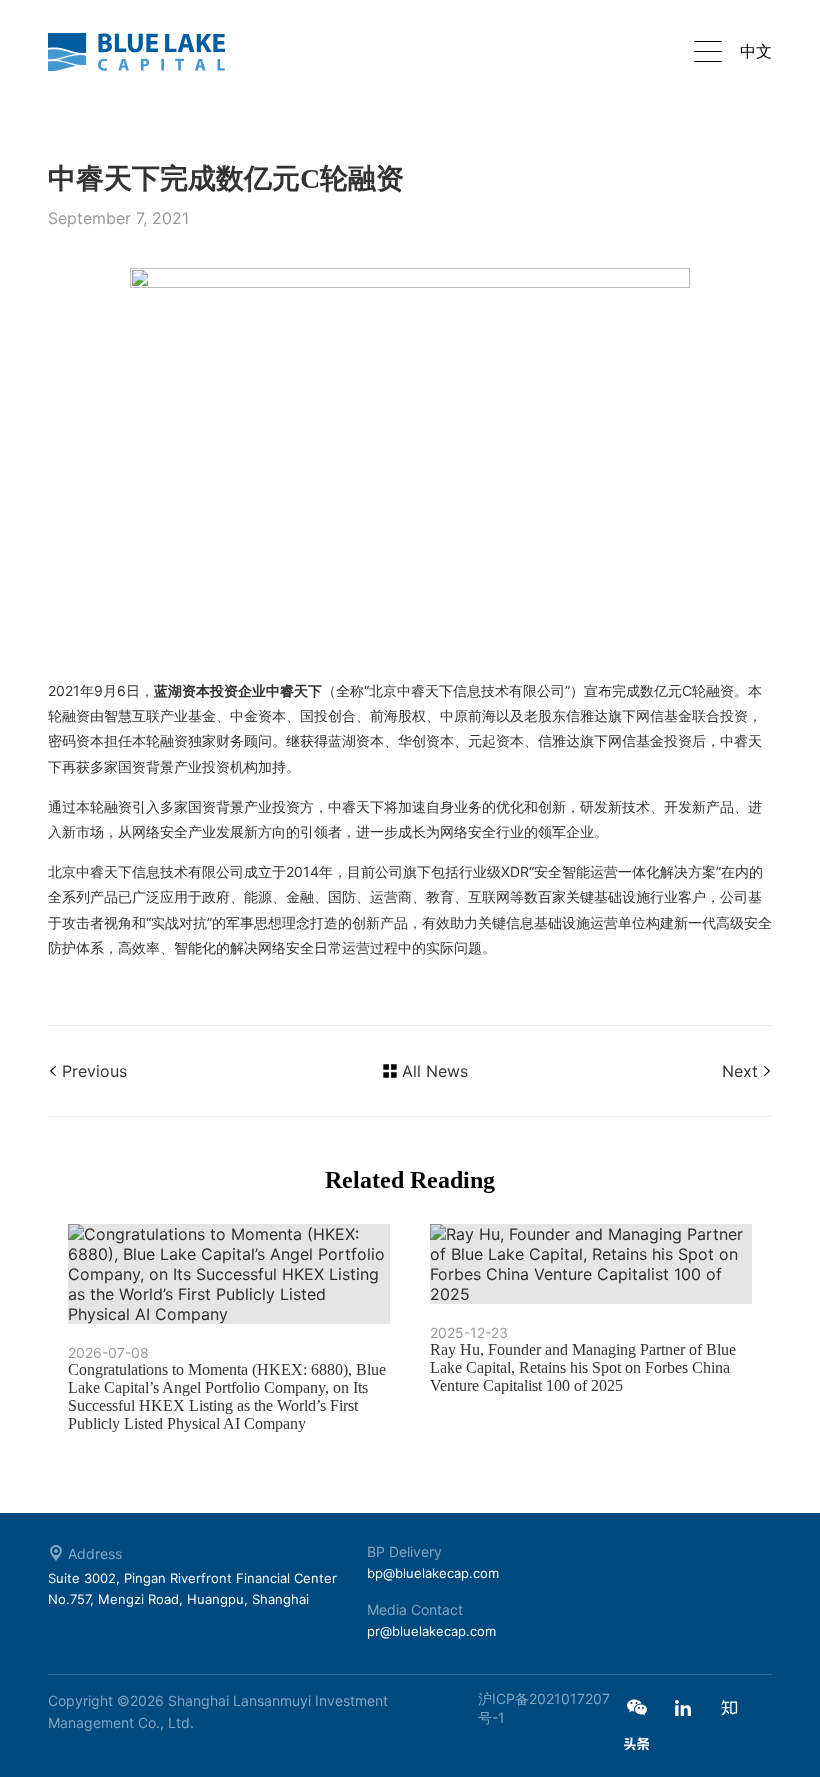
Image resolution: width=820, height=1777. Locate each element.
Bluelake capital (148, 52)
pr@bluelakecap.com (431, 1631)
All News (435, 1071)
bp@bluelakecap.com (433, 1573)
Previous (94, 1071)
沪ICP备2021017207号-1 (544, 1708)
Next (740, 1071)
